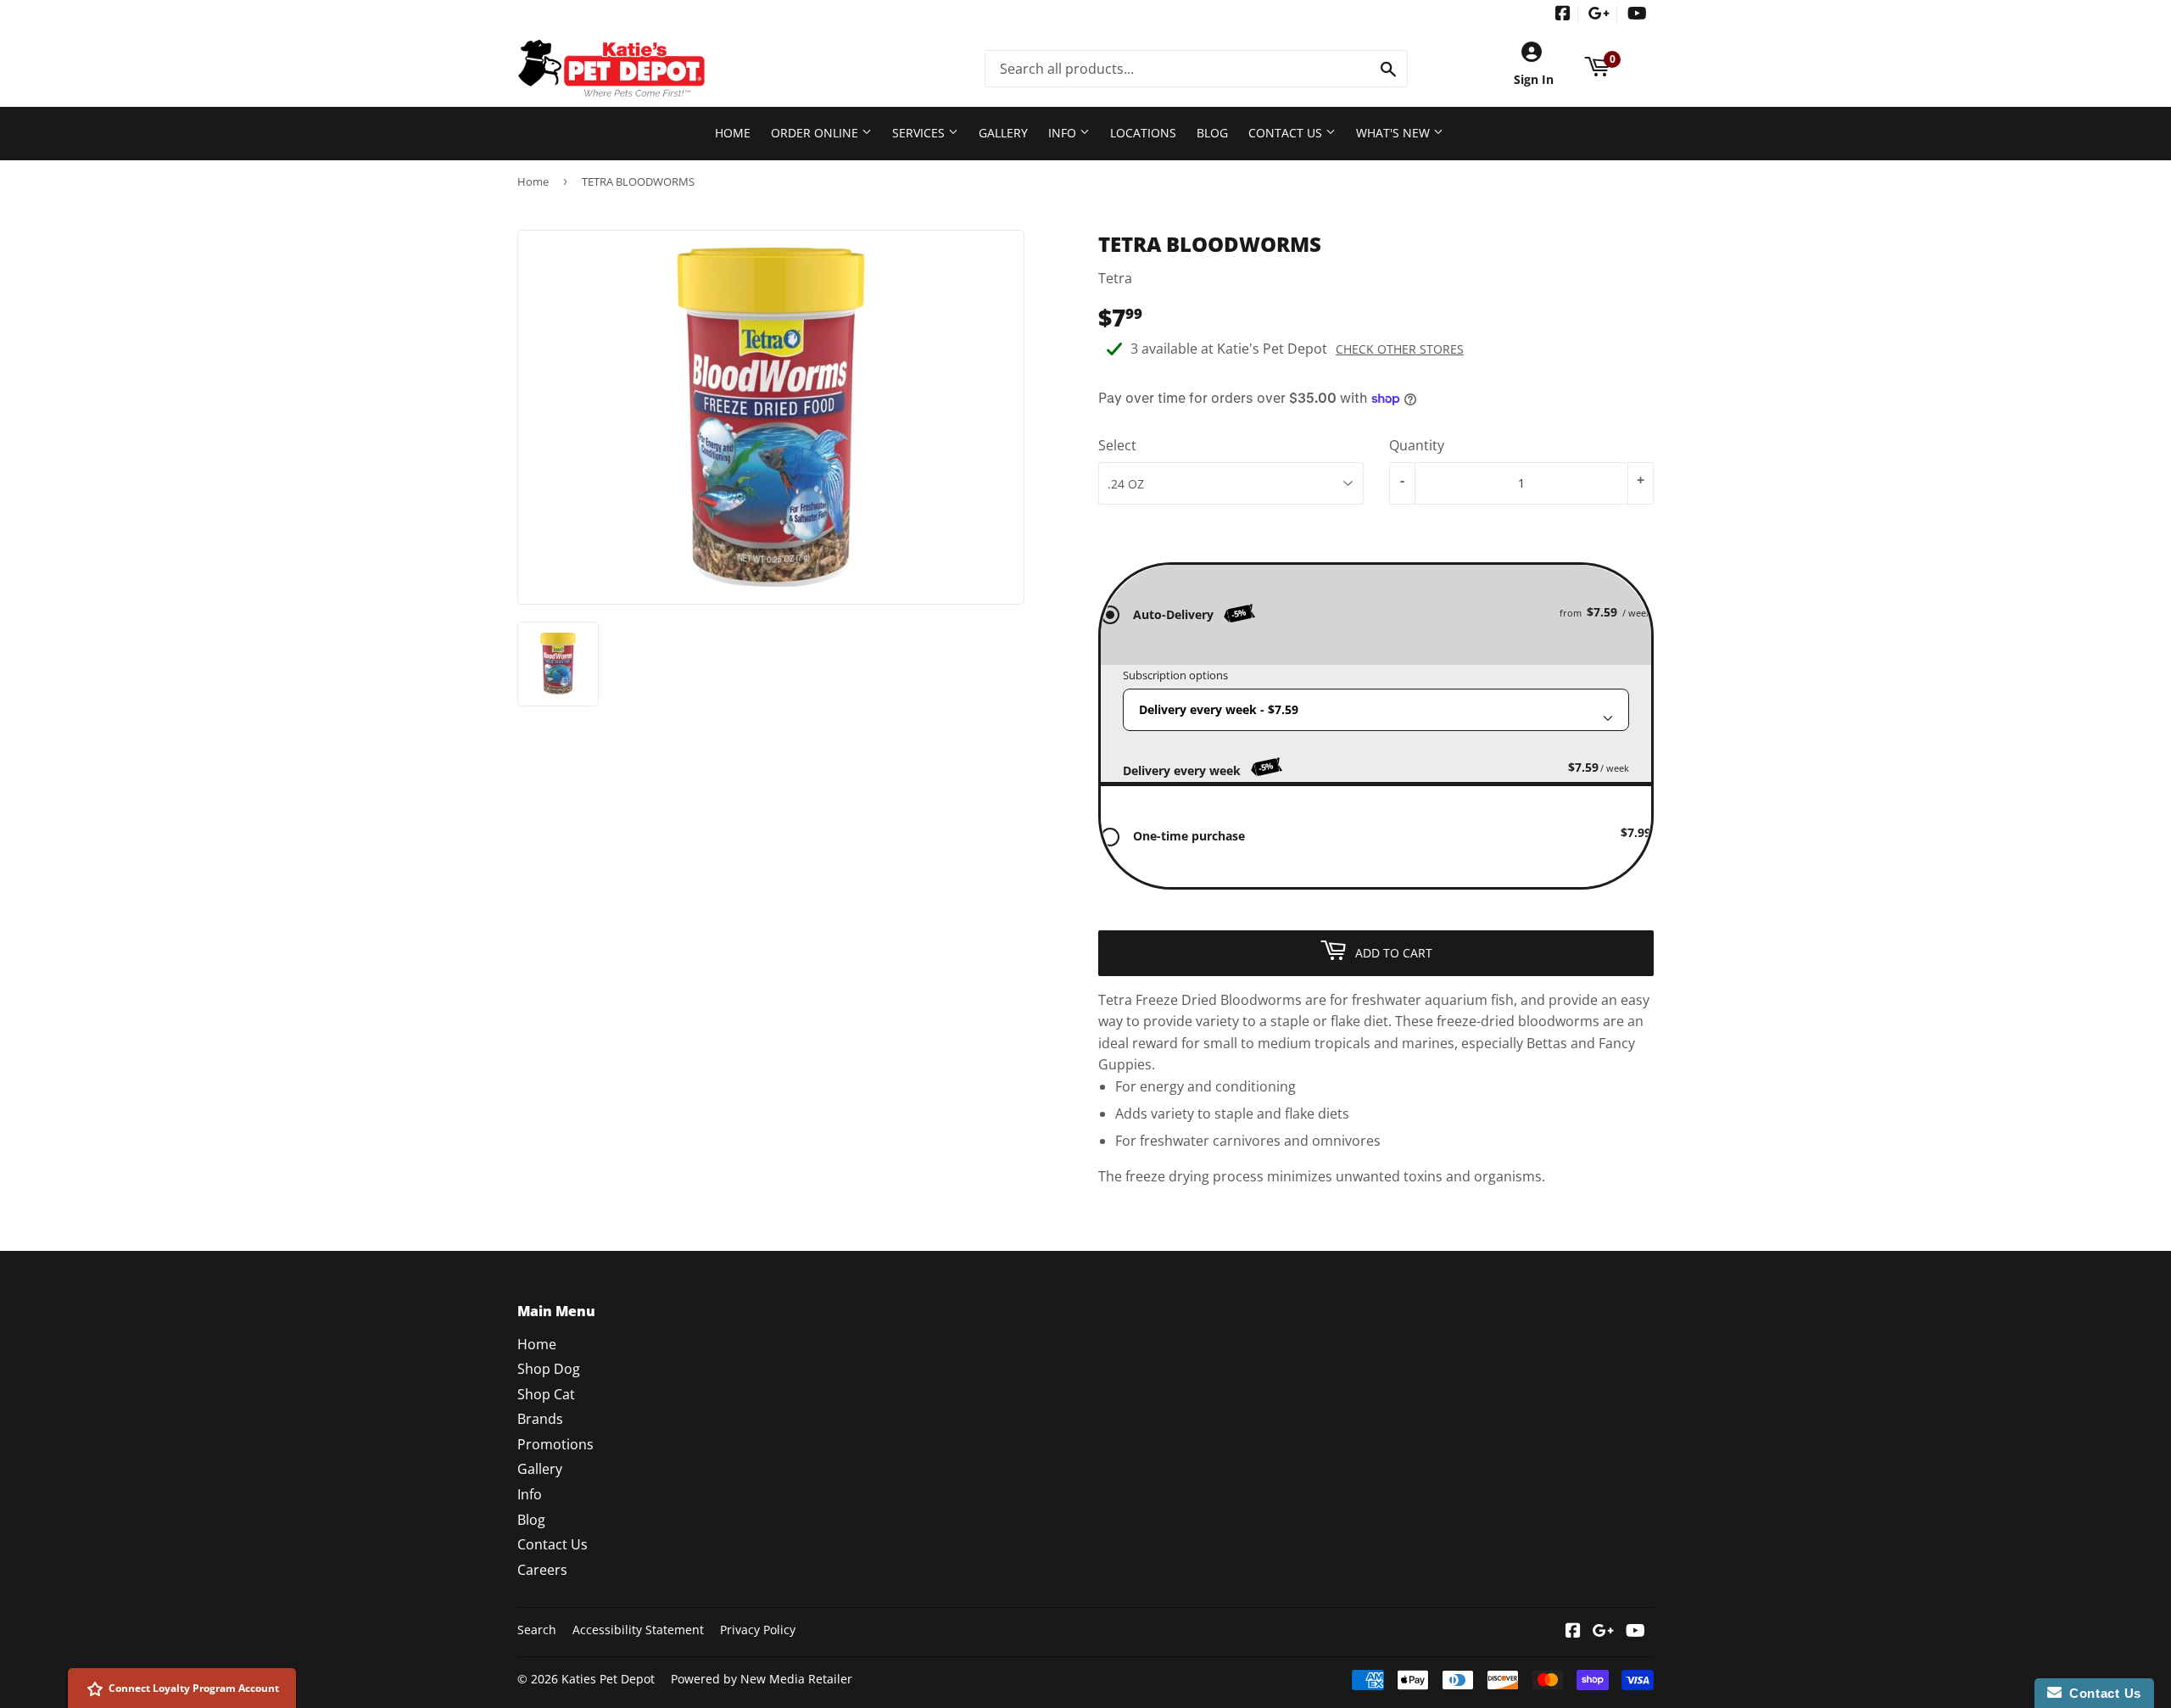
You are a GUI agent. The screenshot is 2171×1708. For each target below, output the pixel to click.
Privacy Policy (758, 1630)
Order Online (816, 133)
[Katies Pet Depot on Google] (1599, 15)
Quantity (1417, 445)
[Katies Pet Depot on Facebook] (1563, 15)
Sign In (1534, 79)
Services (920, 133)
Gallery (1003, 133)
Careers (542, 1570)
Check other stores (1400, 349)
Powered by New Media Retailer (762, 1679)
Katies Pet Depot (608, 1679)
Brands (540, 1419)
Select (1117, 445)
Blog (1212, 133)
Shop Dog (549, 1369)
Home (733, 133)
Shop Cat (546, 1394)
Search (537, 1630)
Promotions (555, 1444)
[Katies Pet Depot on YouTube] (1637, 15)
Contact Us (1287, 133)
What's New (1395, 133)
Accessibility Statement (638, 1630)
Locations (1143, 133)
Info (1064, 133)
